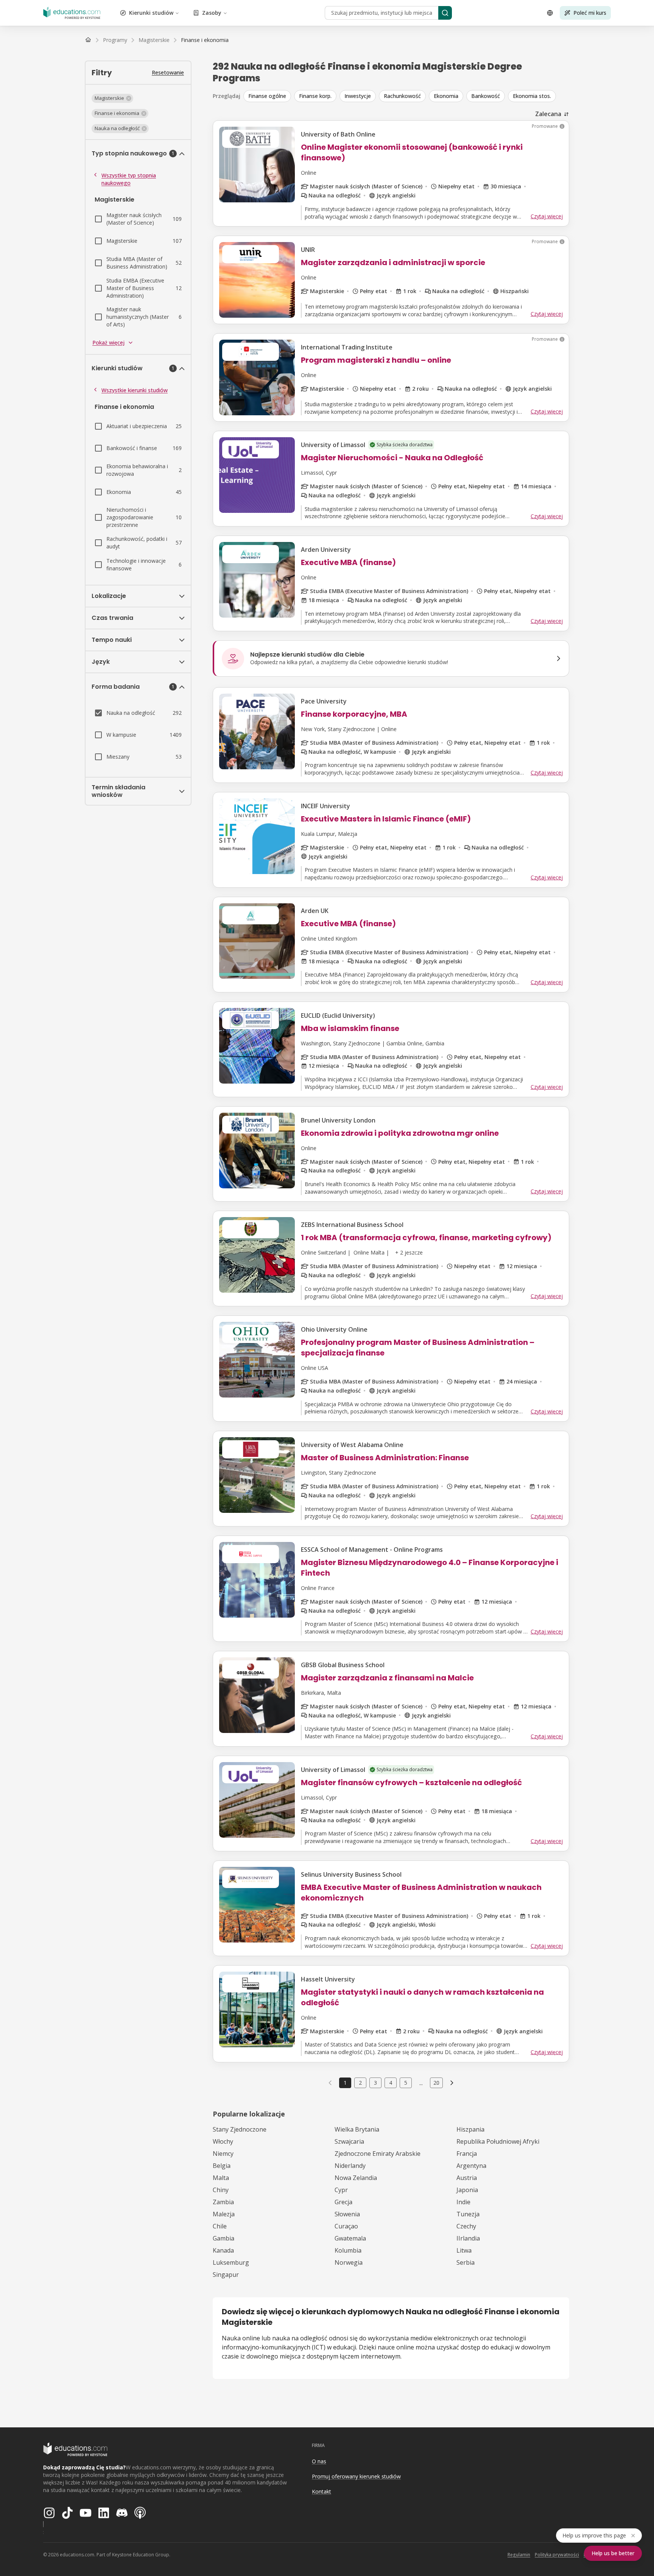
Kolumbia (348, 2250)
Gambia (223, 2238)
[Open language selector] (550, 13)
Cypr (341, 2190)
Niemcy (223, 2154)
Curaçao (346, 2226)
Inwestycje (358, 96)
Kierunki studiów (151, 13)
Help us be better (613, 2553)
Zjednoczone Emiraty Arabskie (378, 2154)
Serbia (466, 2262)
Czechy (466, 2226)
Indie (463, 2202)
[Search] (445, 13)
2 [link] (360, 2083)
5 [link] (406, 2083)
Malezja (224, 2214)
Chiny (221, 2190)
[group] (406, 96)
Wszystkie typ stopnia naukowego (129, 179)
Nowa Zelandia (356, 2178)
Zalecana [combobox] (548, 114)
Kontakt (322, 2491)
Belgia (222, 2166)
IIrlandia (468, 2238)
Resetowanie (168, 72)
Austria (467, 2178)
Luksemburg (231, 2262)
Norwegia (349, 2262)
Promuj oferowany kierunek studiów (356, 2476)
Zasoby (212, 13)
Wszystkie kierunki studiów (135, 390)
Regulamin (519, 2555)
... (421, 2083)
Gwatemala (350, 2238)
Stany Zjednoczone (240, 2129)
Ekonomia (446, 96)
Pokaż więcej (108, 342)
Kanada (223, 2250)
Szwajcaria (349, 2141)
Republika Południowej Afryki (498, 2141)
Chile (220, 2226)
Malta (221, 2178)
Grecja (343, 2202)
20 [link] (436, 2083)
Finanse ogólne (267, 96)
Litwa (464, 2250)
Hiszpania (470, 2129)
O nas (319, 2461)
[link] (205, 40)
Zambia (223, 2202)
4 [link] (391, 2083)
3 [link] (375, 2083)
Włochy (223, 2141)
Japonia (467, 2190)
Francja (467, 2154)
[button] (112, 98)
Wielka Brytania (357, 2129)
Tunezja (468, 2214)
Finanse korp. (315, 96)
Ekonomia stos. (532, 96)
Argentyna (471, 2166)
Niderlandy (350, 2166)
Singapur (226, 2275)
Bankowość (486, 96)
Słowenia (347, 2214)
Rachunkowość (402, 96)
